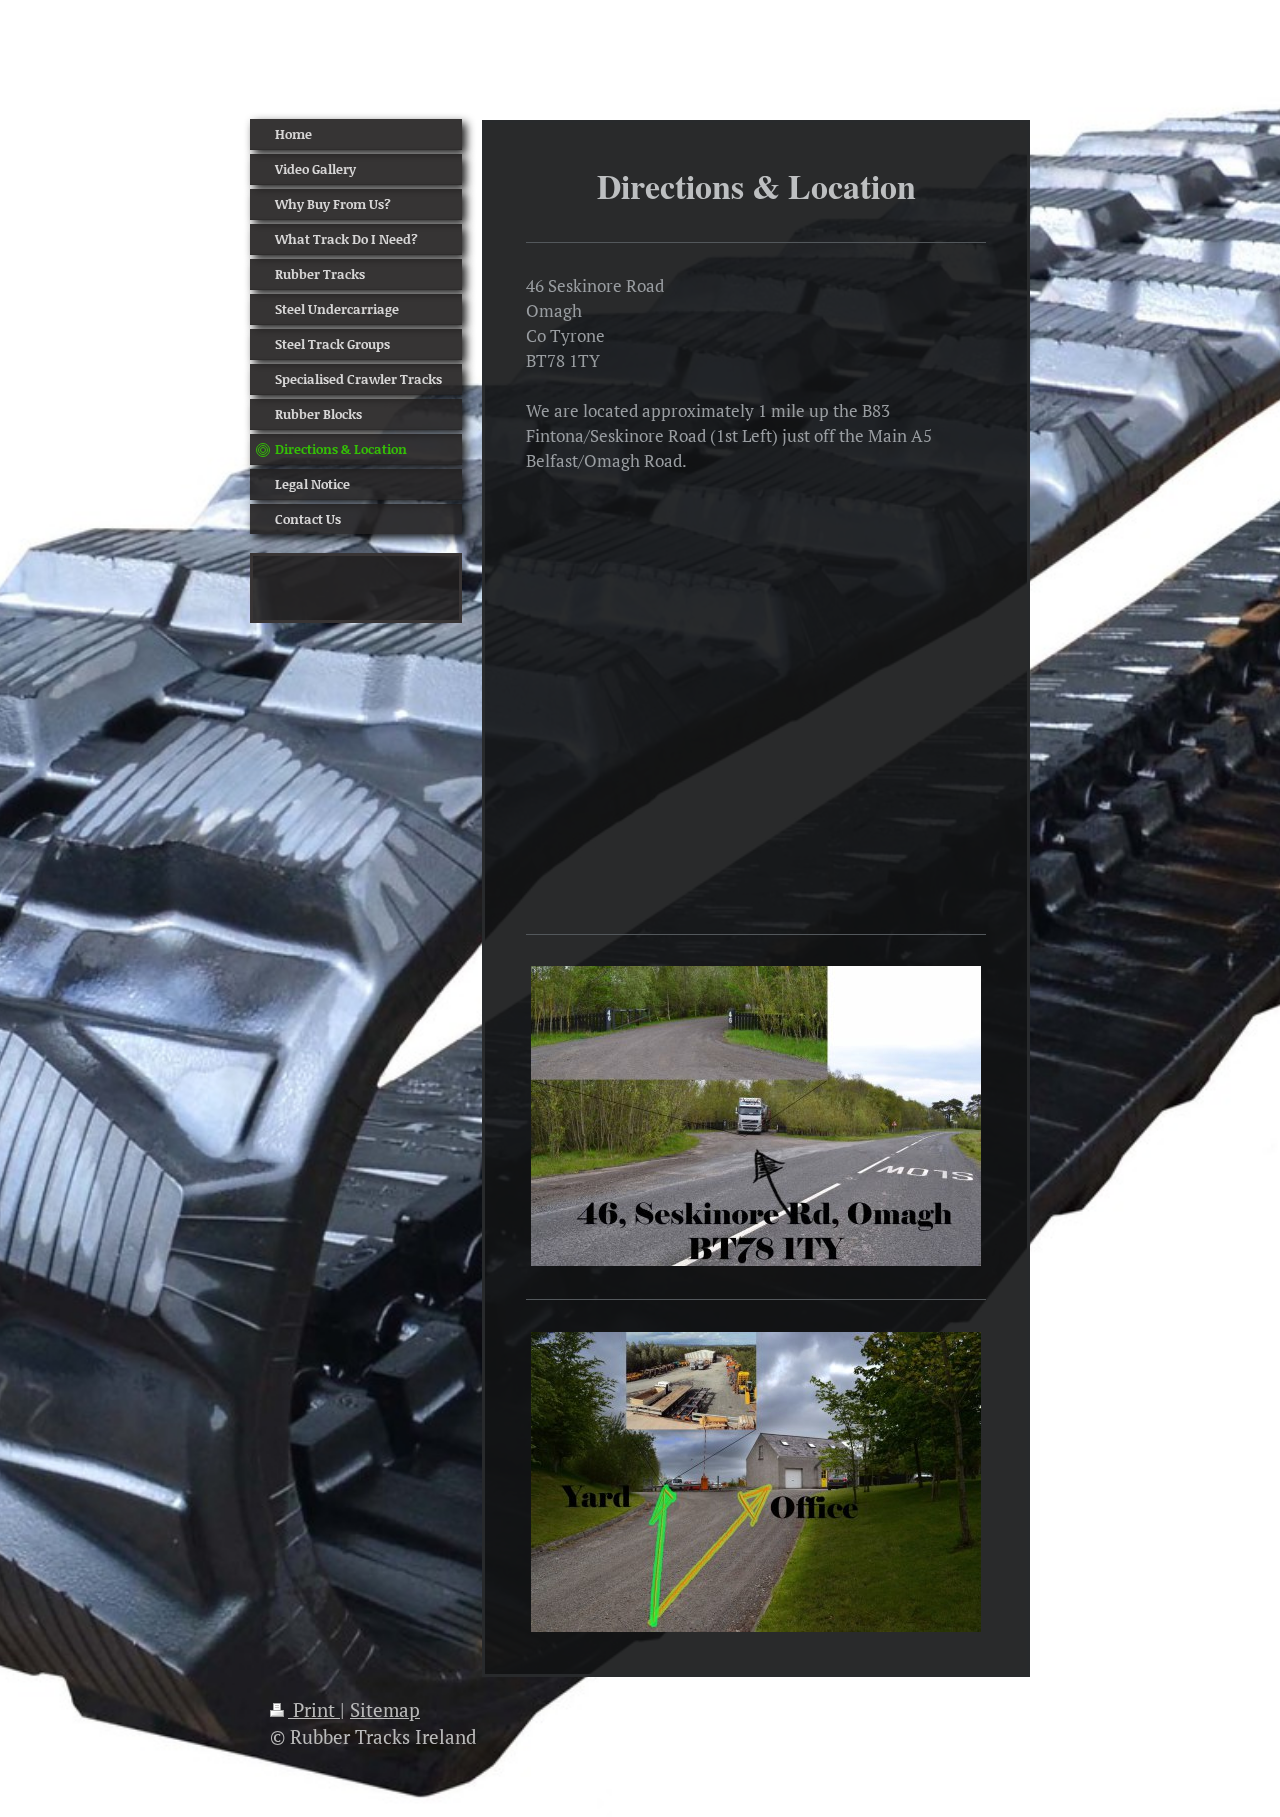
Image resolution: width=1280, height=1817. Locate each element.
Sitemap (385, 1709)
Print (314, 1709)
